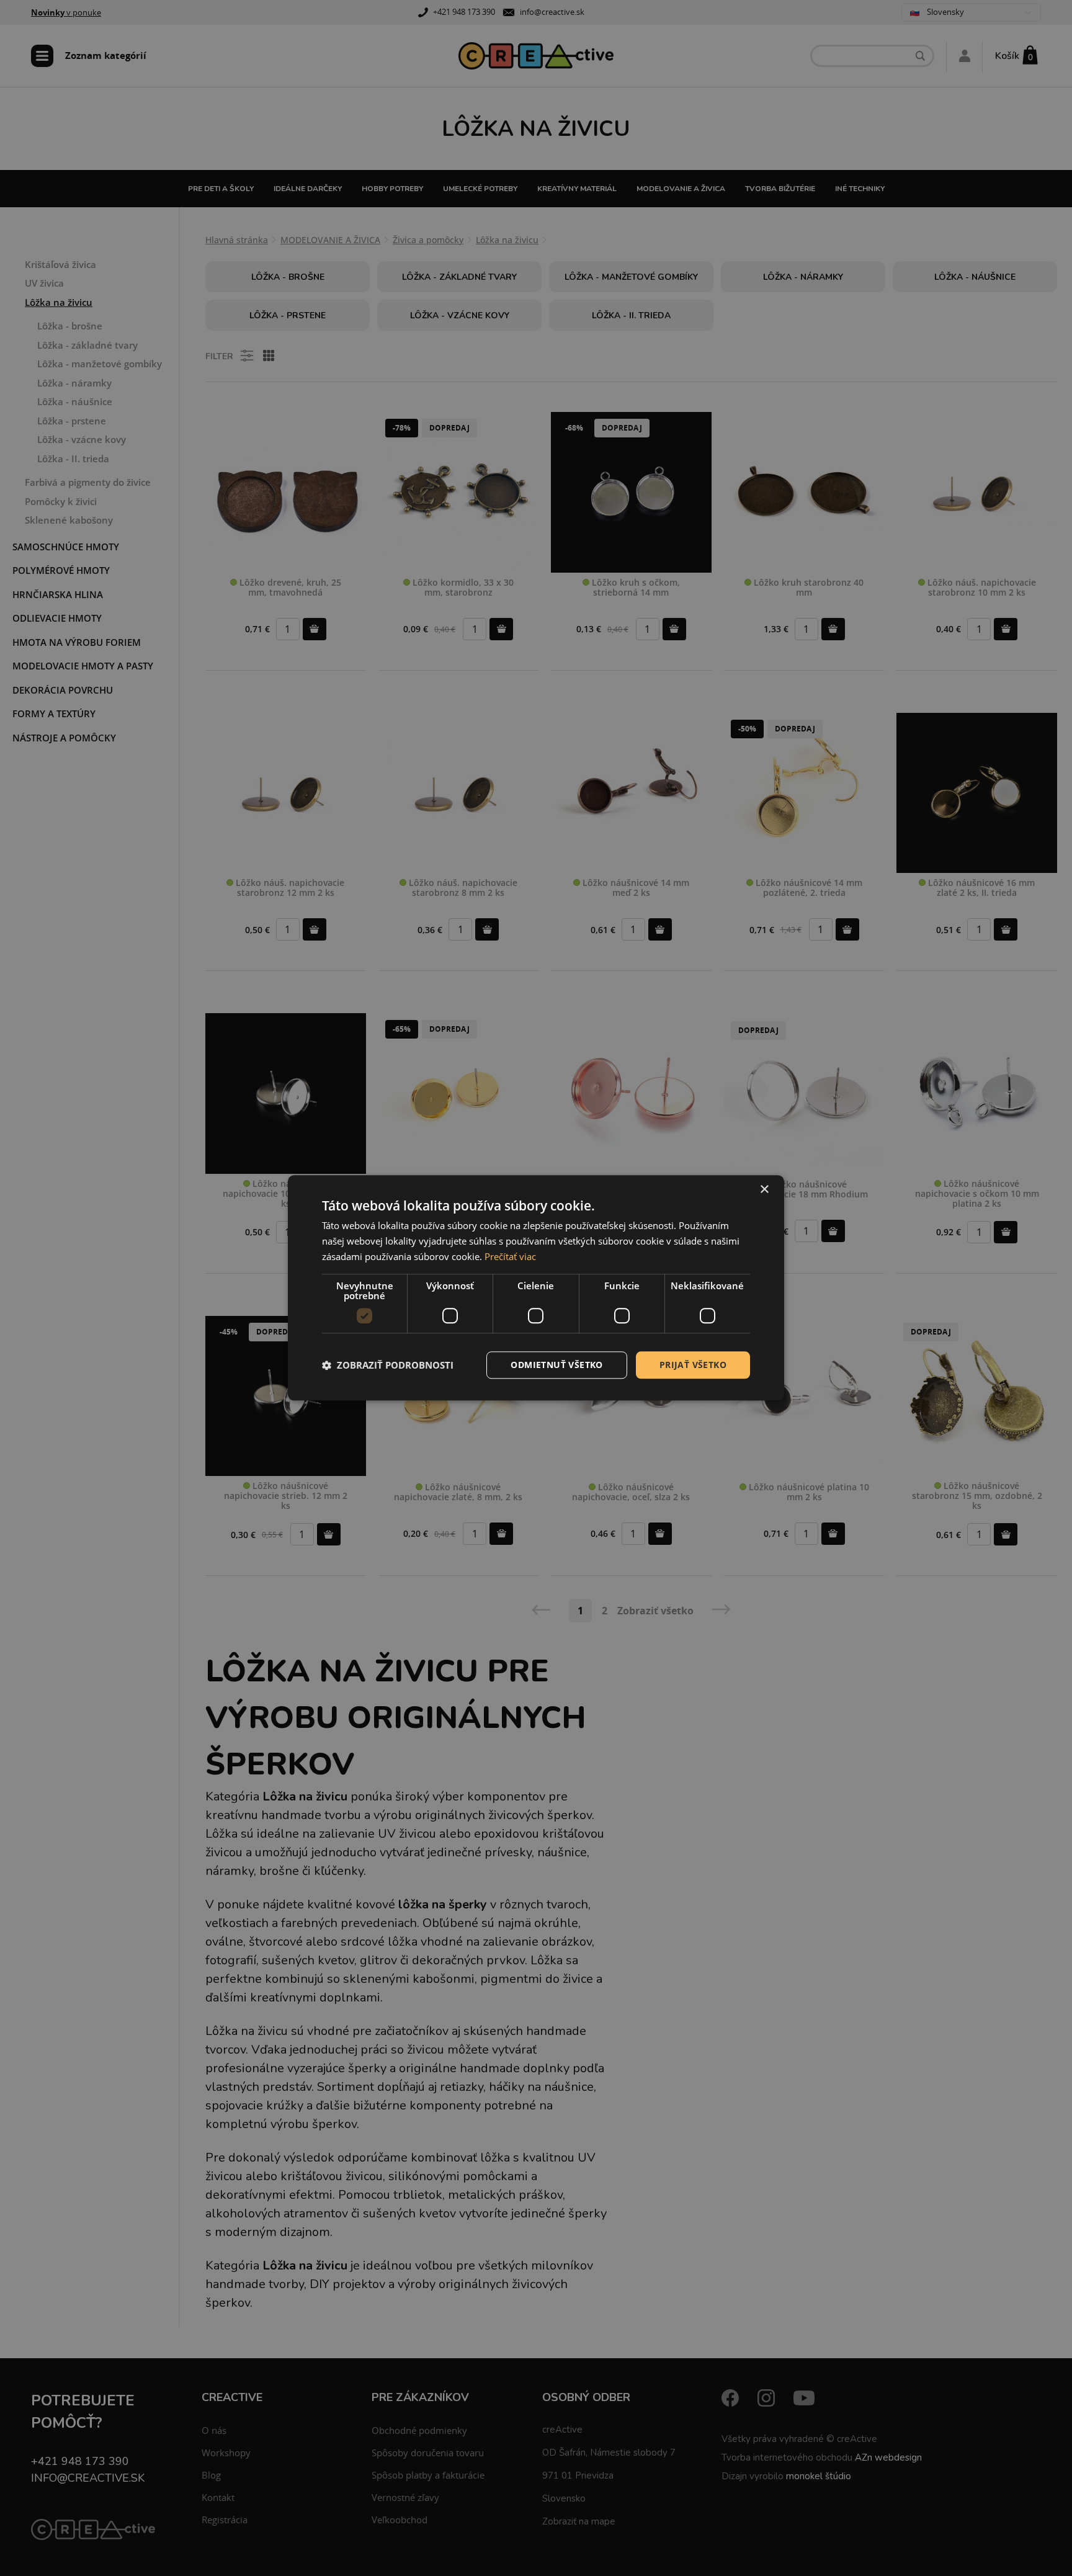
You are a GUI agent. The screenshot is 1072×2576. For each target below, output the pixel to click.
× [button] (764, 1190)
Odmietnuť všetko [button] (556, 1365)
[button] (388, 1365)
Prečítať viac (510, 1256)
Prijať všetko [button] (693, 1365)
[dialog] (536, 1288)
